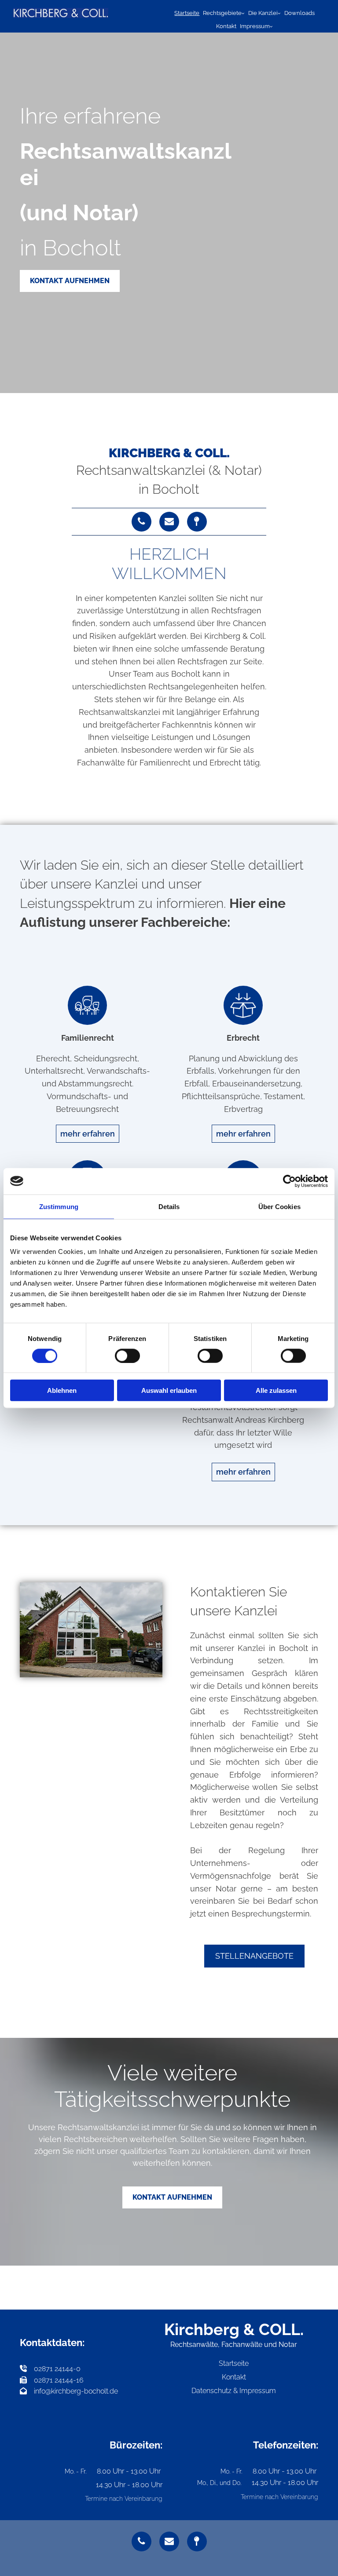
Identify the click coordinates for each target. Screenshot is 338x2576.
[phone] (141, 522)
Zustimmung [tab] (59, 1206)
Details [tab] (169, 1206)
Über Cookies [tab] (279, 1206)
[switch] (127, 1355)
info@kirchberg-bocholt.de (76, 2391)
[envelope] (169, 522)
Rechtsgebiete (222, 13)
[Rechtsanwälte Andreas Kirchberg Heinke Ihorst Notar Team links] (279, 13)
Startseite (187, 13)
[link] (224, 13)
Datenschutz (211, 2391)
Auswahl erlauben (169, 1390)
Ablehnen (62, 1390)
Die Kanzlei (263, 13)
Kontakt (226, 26)
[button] (70, 281)
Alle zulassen (276, 1390)
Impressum (255, 26)
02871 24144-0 (50, 2369)
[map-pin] (197, 522)
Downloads (299, 13)
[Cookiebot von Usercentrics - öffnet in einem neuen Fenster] (289, 1181)
